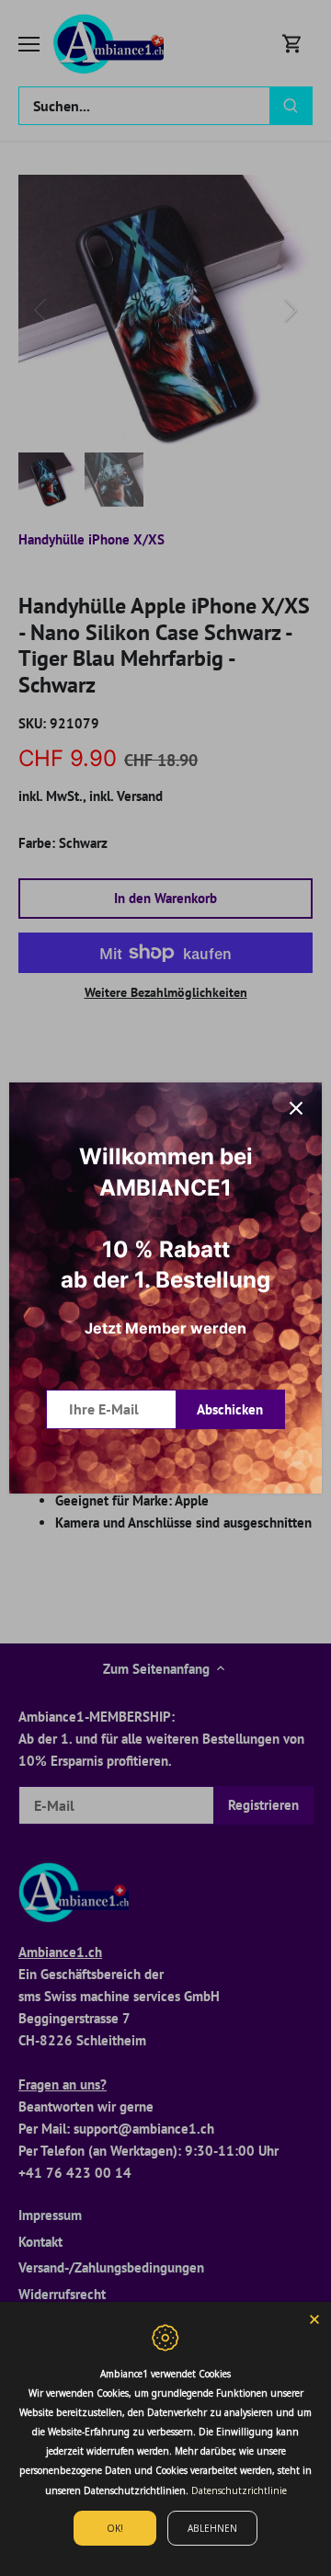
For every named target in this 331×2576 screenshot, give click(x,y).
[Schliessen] (296, 1108)
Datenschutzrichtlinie (239, 2490)
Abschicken (230, 1409)
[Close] (314, 2318)
